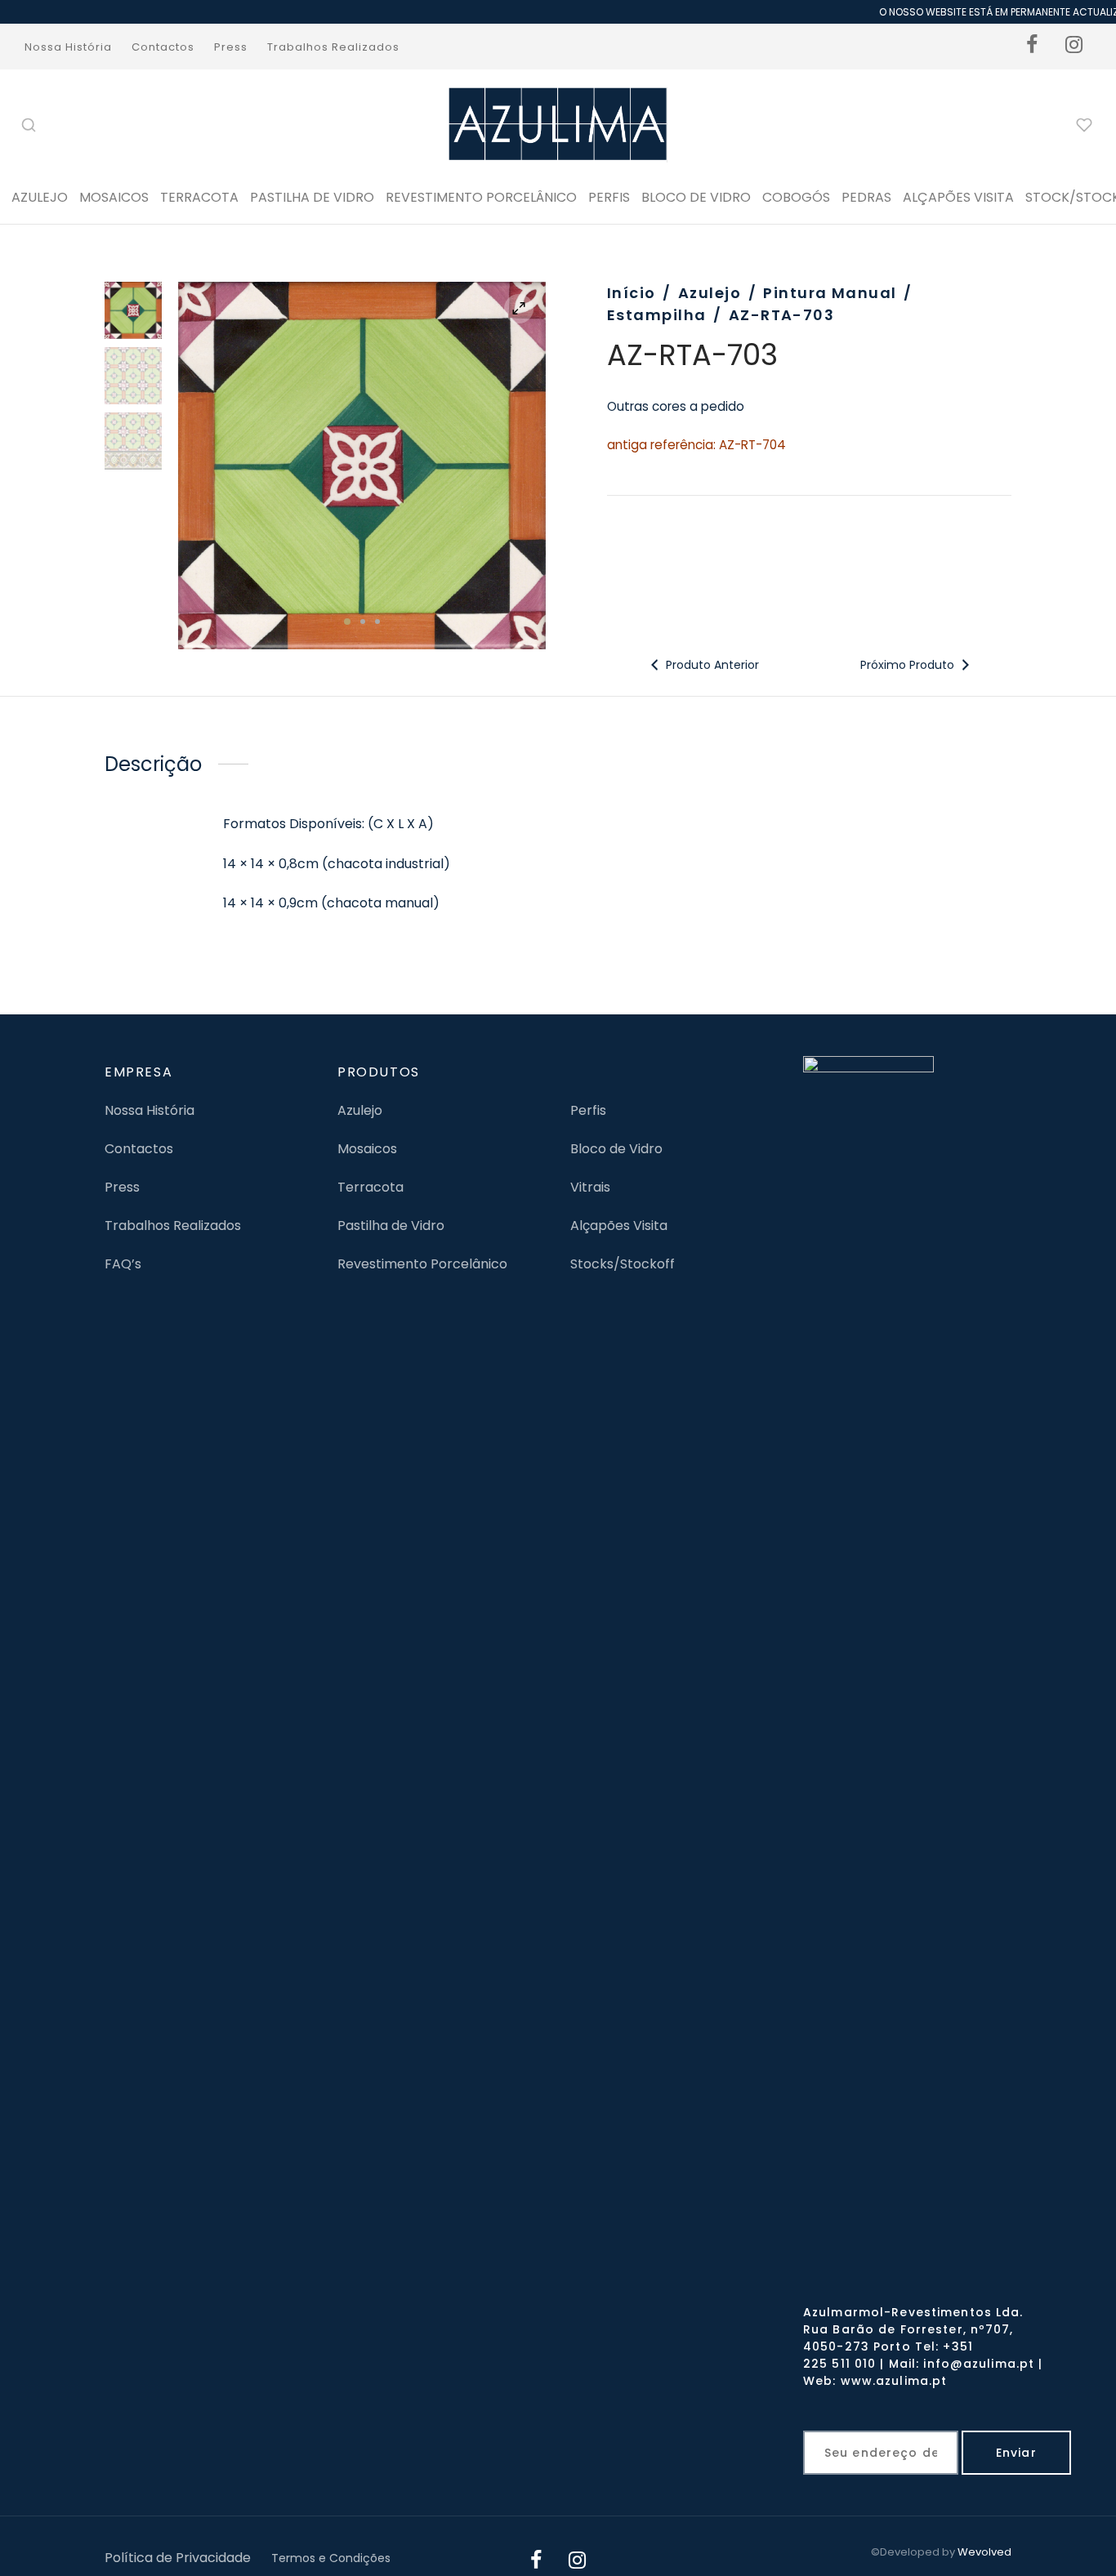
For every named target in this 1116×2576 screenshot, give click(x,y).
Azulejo (40, 197)
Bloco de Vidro (616, 1149)
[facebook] (1033, 47)
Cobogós (796, 197)
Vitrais (590, 1187)
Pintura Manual (830, 293)
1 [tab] (347, 622)
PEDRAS (866, 197)
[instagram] (1074, 47)
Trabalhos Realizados (333, 47)
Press (231, 47)
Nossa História (68, 47)
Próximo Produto (908, 665)
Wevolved (984, 2552)
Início (632, 293)
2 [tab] (363, 622)
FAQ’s (123, 1264)
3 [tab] (377, 622)
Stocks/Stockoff (623, 1264)
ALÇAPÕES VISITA (958, 197)
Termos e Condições (331, 2558)
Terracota (199, 197)
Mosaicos (114, 197)
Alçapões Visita (619, 1226)
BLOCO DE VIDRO (696, 197)
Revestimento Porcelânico (481, 197)
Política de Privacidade (178, 2558)
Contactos (163, 47)
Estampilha (656, 315)
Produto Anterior (711, 665)
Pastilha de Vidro (312, 197)
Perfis (588, 1110)
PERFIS (609, 197)
